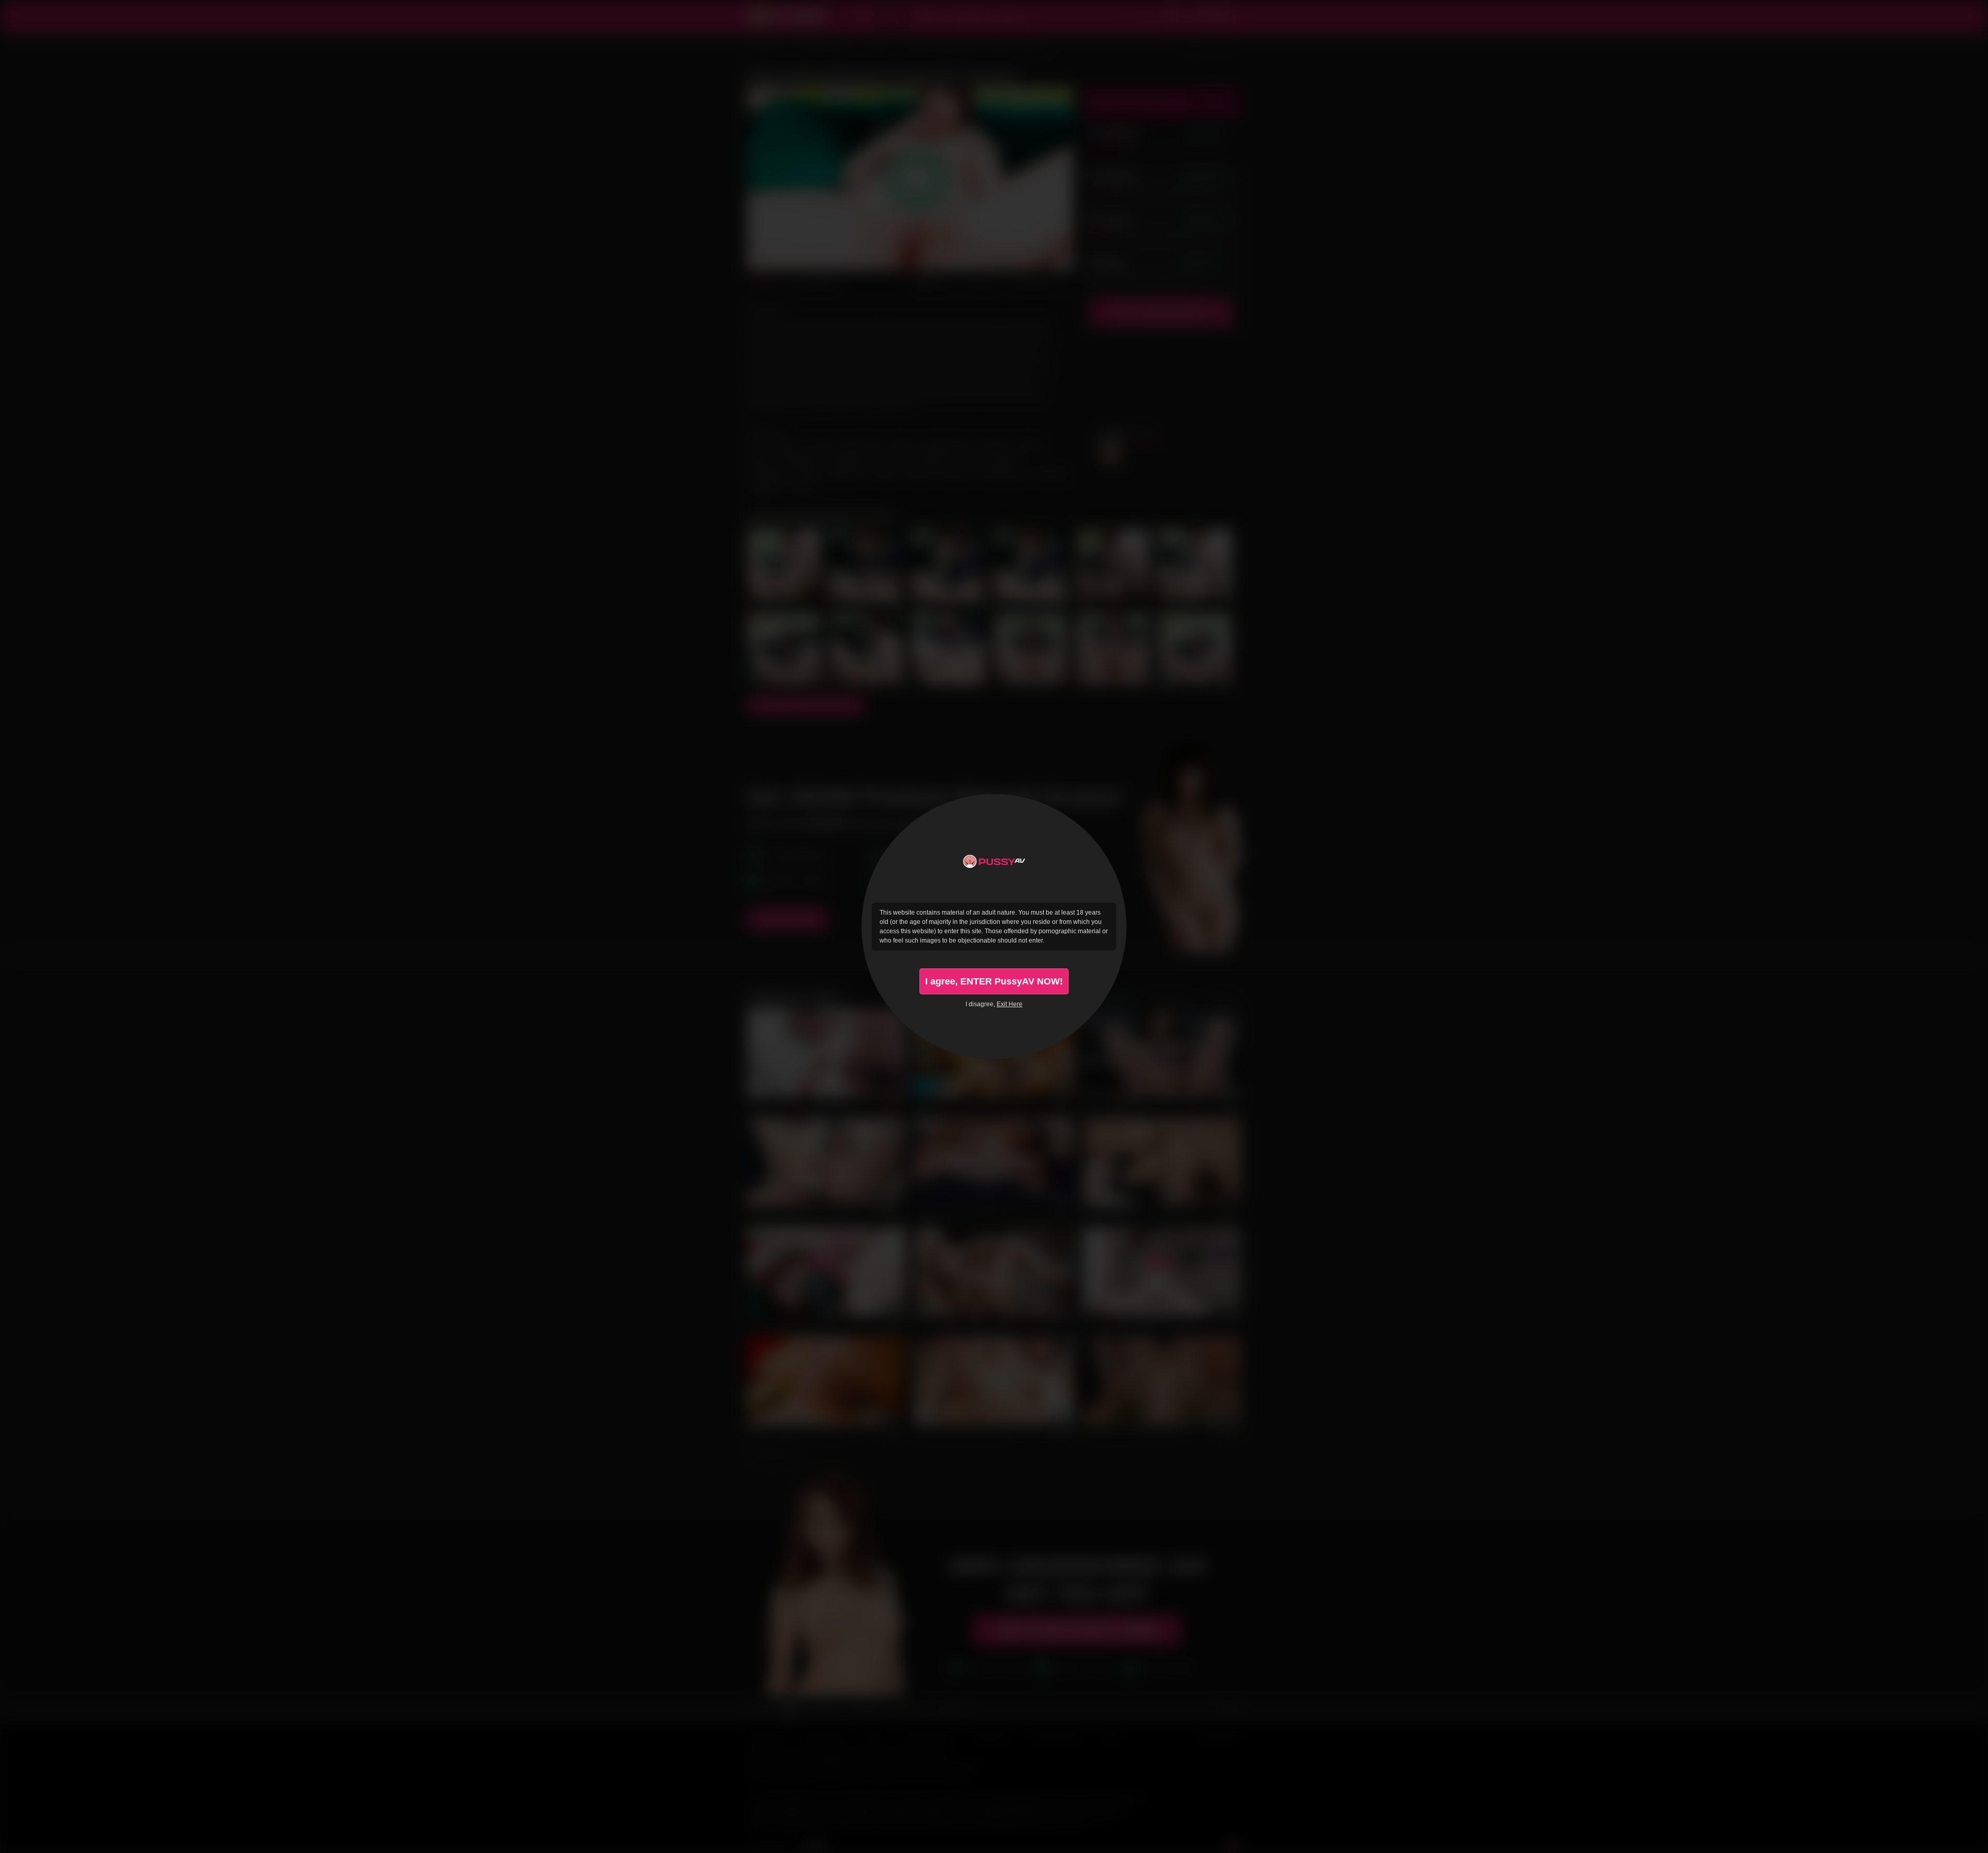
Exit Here (1010, 1004)
